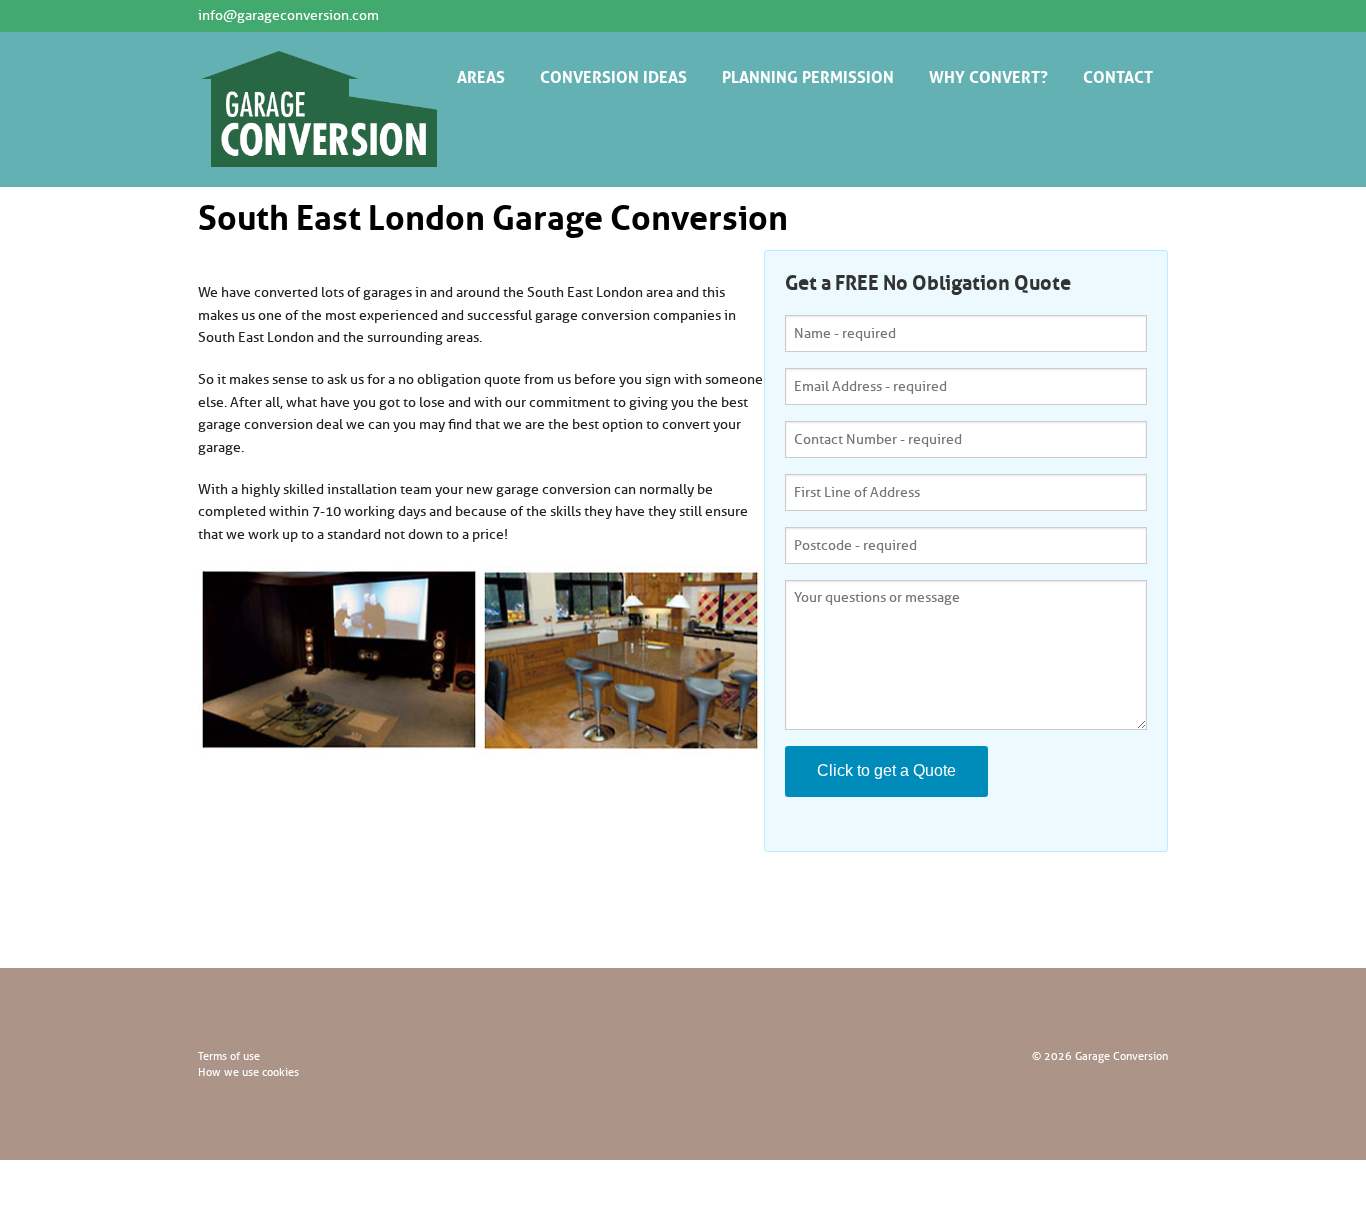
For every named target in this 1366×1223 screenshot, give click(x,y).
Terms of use (229, 1056)
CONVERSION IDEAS (613, 75)
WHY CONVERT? (988, 75)
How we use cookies (248, 1072)
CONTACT (1118, 75)
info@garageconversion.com (288, 15)
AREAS (481, 75)
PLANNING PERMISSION (808, 75)
